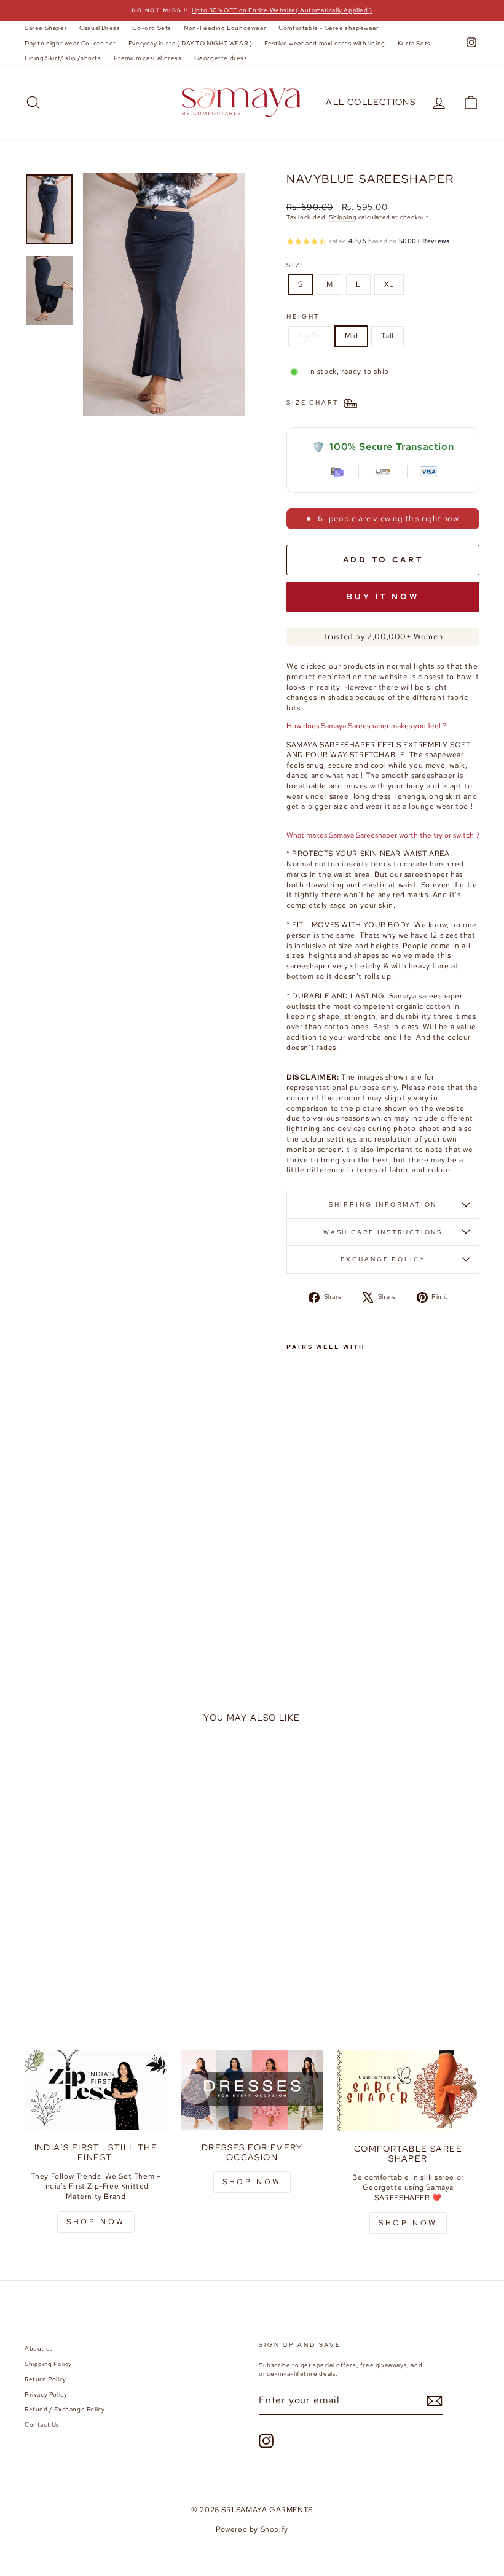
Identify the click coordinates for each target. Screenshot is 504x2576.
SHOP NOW (96, 2222)
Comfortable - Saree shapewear (329, 28)
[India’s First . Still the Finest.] (96, 2090)
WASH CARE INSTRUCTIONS (383, 1232)
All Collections (371, 102)
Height (303, 317)
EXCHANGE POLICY (383, 1259)
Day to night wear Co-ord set (70, 43)
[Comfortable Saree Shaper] (408, 2091)
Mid (352, 336)
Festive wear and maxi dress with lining (325, 43)
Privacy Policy (46, 2395)
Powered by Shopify (252, 2529)
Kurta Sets (414, 43)
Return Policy (45, 2379)
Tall (387, 336)
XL (389, 284)
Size (297, 265)
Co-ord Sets (152, 28)
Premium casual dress (148, 58)
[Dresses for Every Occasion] (252, 2090)
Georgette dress (221, 58)
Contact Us (42, 2425)
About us (39, 2348)
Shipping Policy (48, 2364)
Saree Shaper (46, 28)
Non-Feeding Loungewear (225, 28)
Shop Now (252, 2182)
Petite (310, 336)
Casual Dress (100, 28)
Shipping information (383, 1204)
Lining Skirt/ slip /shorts (63, 58)
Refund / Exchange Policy (65, 2409)
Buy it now (383, 597)
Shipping (343, 217)
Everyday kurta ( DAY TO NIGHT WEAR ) (191, 43)
